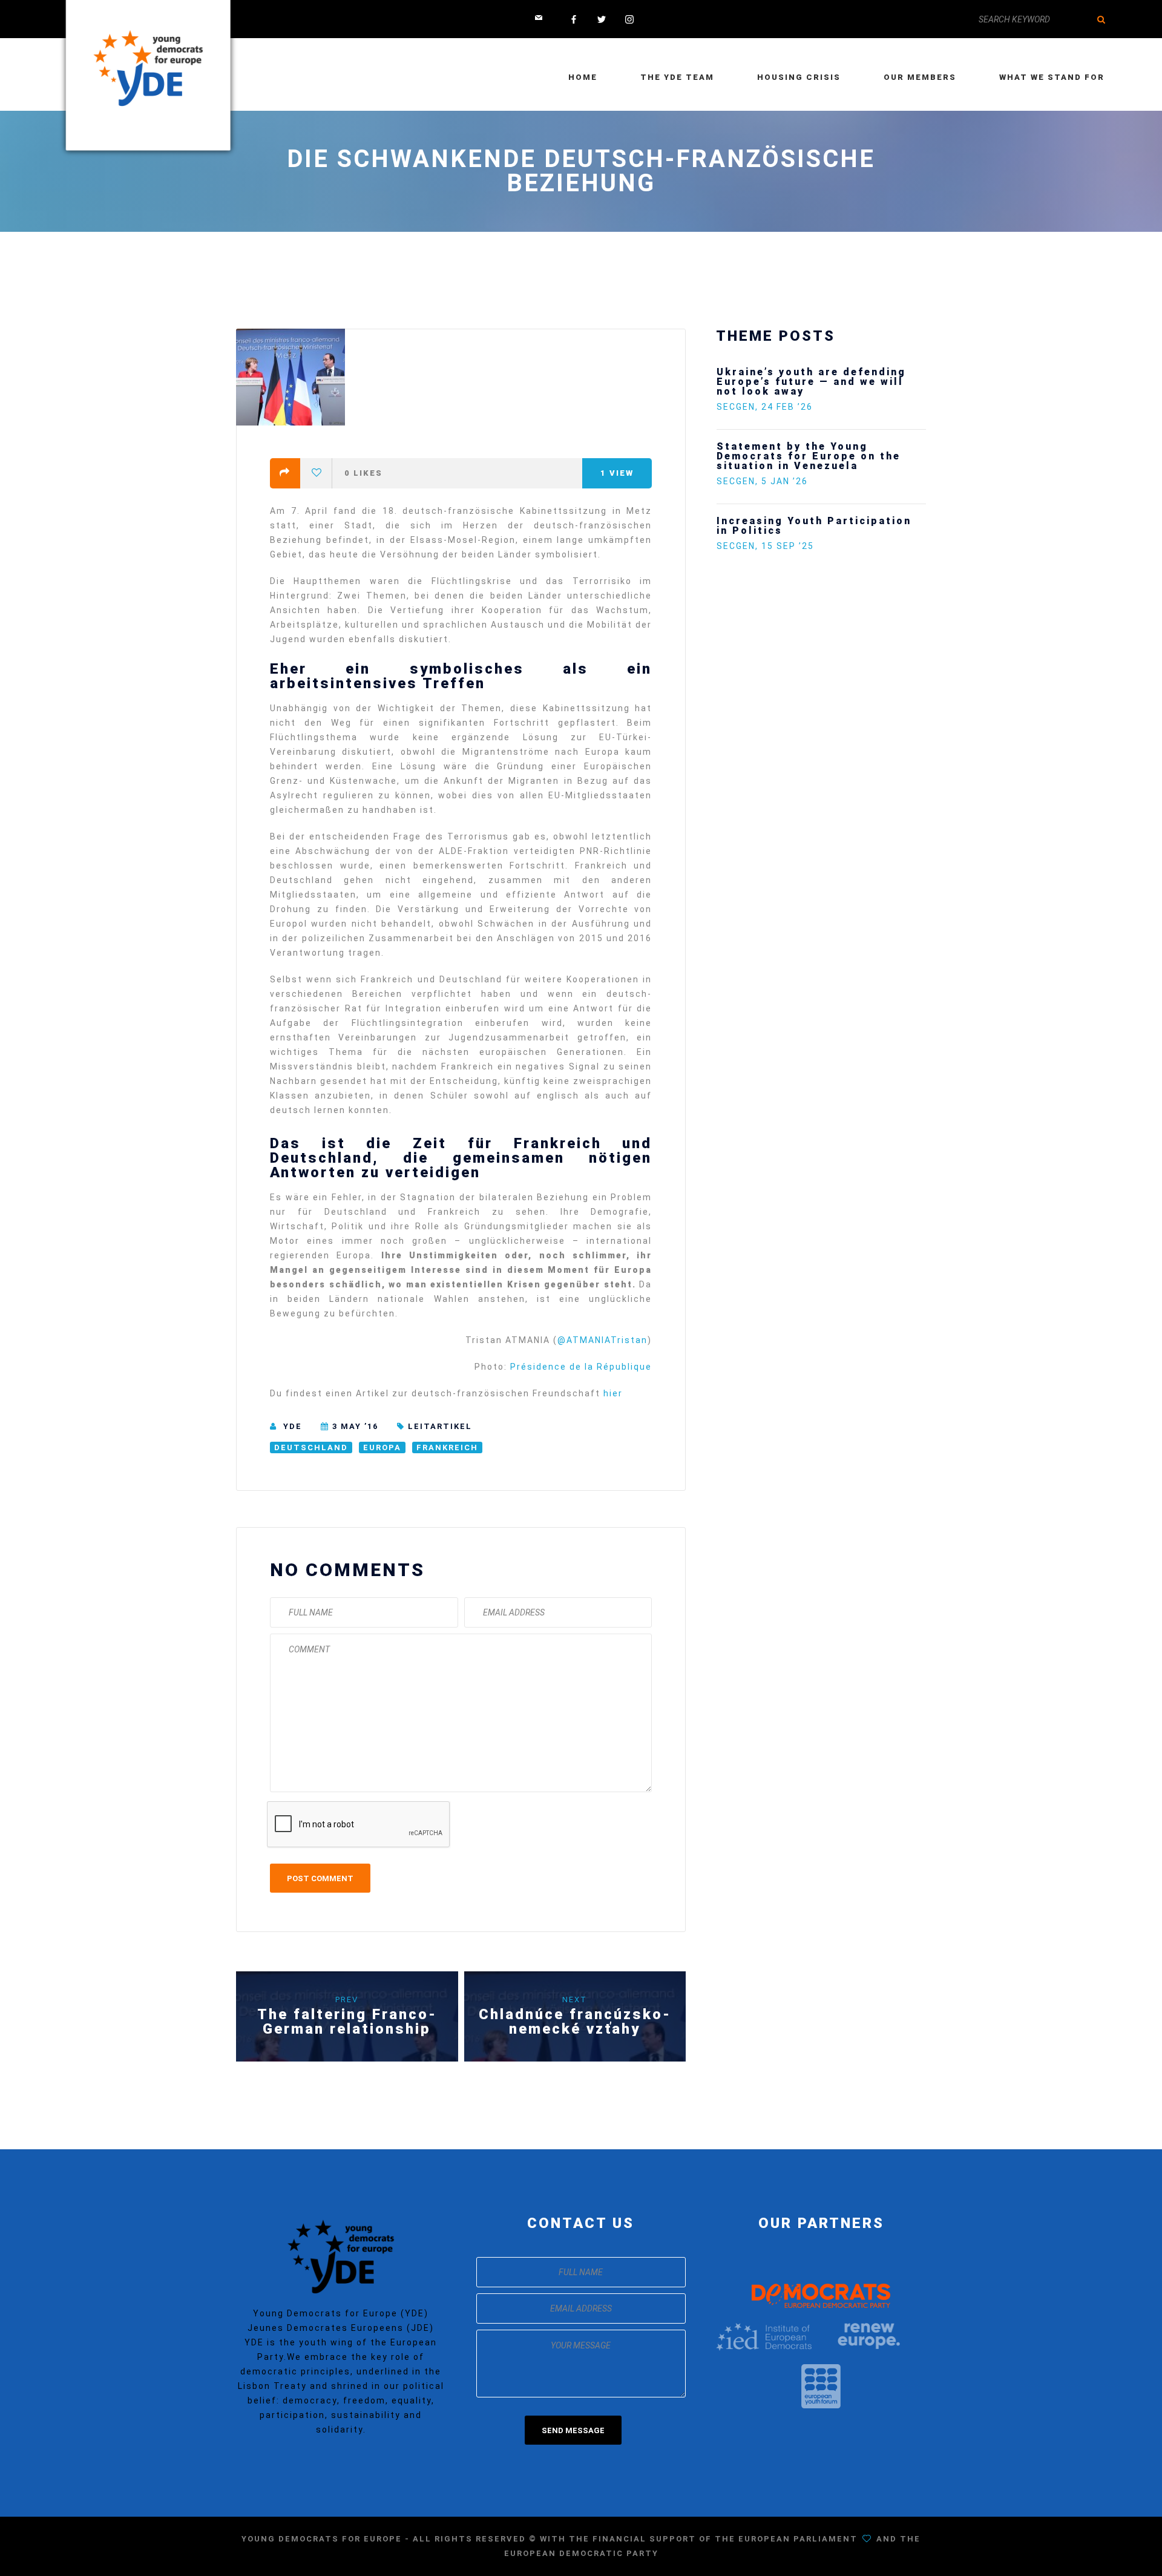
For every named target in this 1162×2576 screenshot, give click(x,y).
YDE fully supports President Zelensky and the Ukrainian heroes (847, 506)
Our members (920, 77)
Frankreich (447, 1447)
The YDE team (677, 77)
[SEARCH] (1101, 19)
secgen (736, 387)
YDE (293, 1426)
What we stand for (1052, 77)
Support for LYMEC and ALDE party (808, 432)
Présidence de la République (579, 1367)
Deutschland (311, 1447)
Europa (382, 1447)
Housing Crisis (799, 77)
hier (613, 1393)
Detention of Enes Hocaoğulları (816, 372)
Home (583, 77)
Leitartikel (440, 1426)
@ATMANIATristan (602, 1340)
